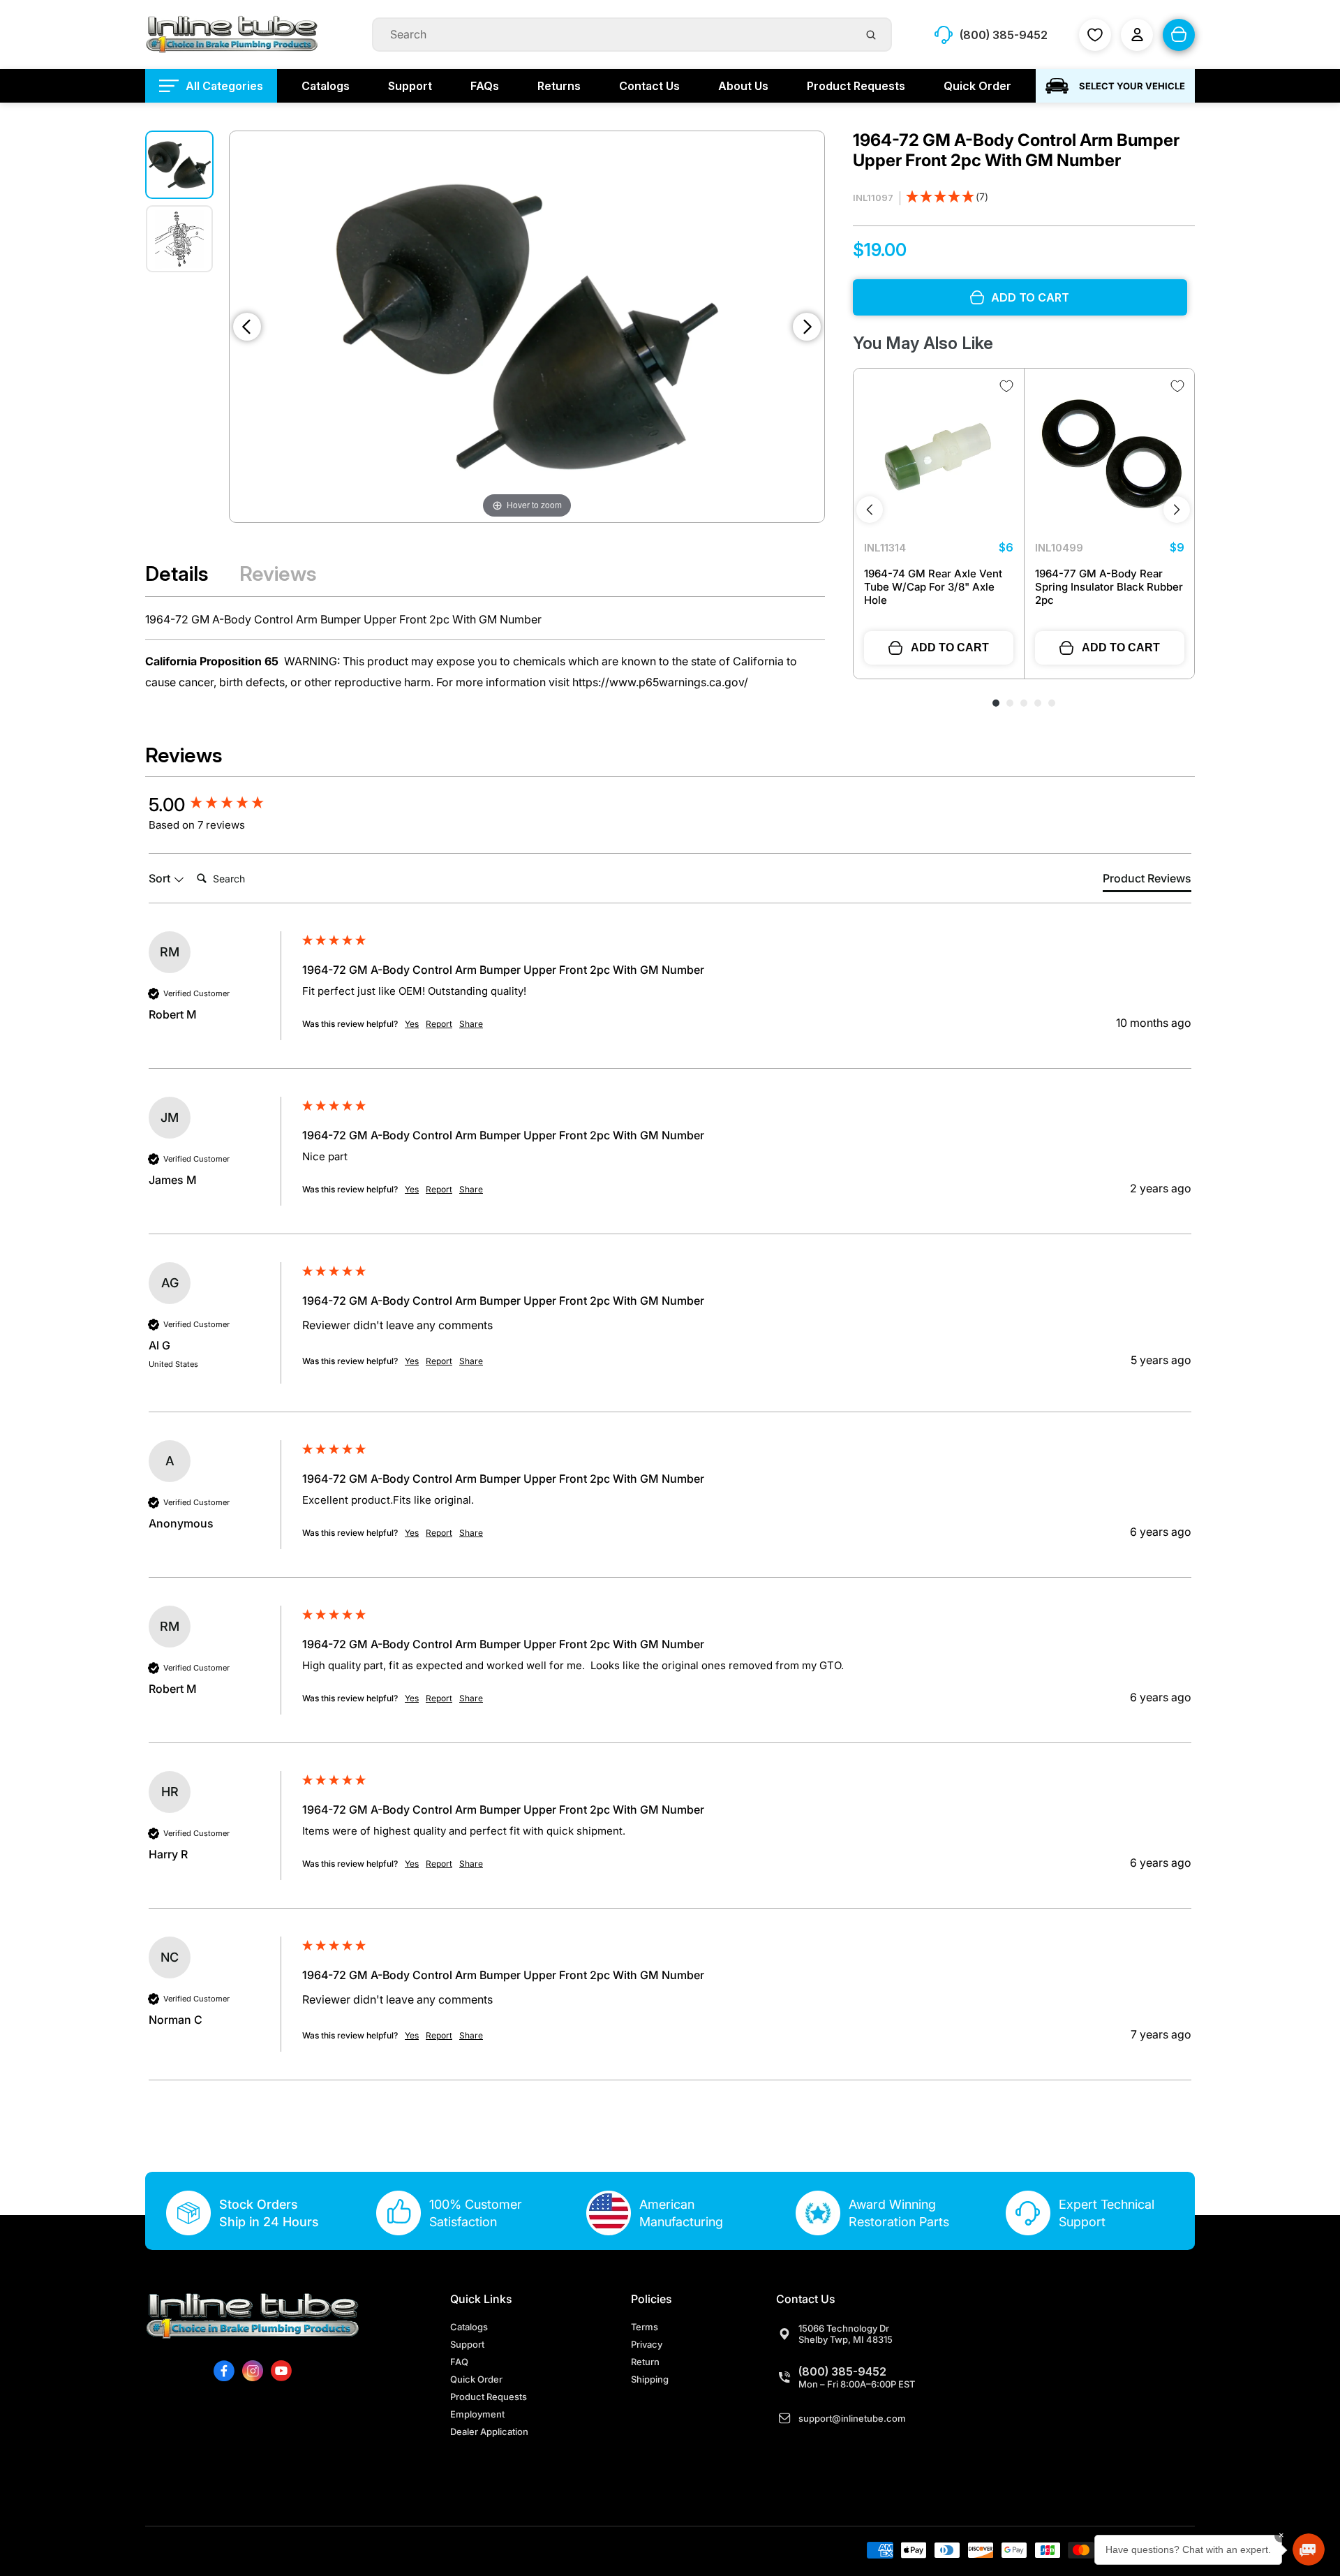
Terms (645, 2327)
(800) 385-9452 (842, 2371)
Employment (477, 2414)
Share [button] (471, 1024)
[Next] (1177, 510)
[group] (222, 805)
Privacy (647, 2344)
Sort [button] (161, 878)
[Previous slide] (247, 327)
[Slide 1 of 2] (179, 165)
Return (645, 2362)
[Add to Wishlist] (1006, 386)
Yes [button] (412, 1024)
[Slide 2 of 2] (179, 239)
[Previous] (870, 510)
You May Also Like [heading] (923, 343)
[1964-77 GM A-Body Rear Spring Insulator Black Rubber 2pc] (1110, 454)
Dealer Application (489, 2431)
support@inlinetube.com (852, 2418)
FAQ (459, 2362)
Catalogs (469, 2327)
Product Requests (489, 2397)
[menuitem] (211, 86)
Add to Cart (950, 647)
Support (467, 2344)
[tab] (1147, 881)
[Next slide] (807, 327)
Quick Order (476, 2379)
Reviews (278, 573)
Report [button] (439, 1024)
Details (177, 573)
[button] (947, 199)
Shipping (650, 2379)
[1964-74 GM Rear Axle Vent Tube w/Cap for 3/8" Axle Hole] (939, 454)
